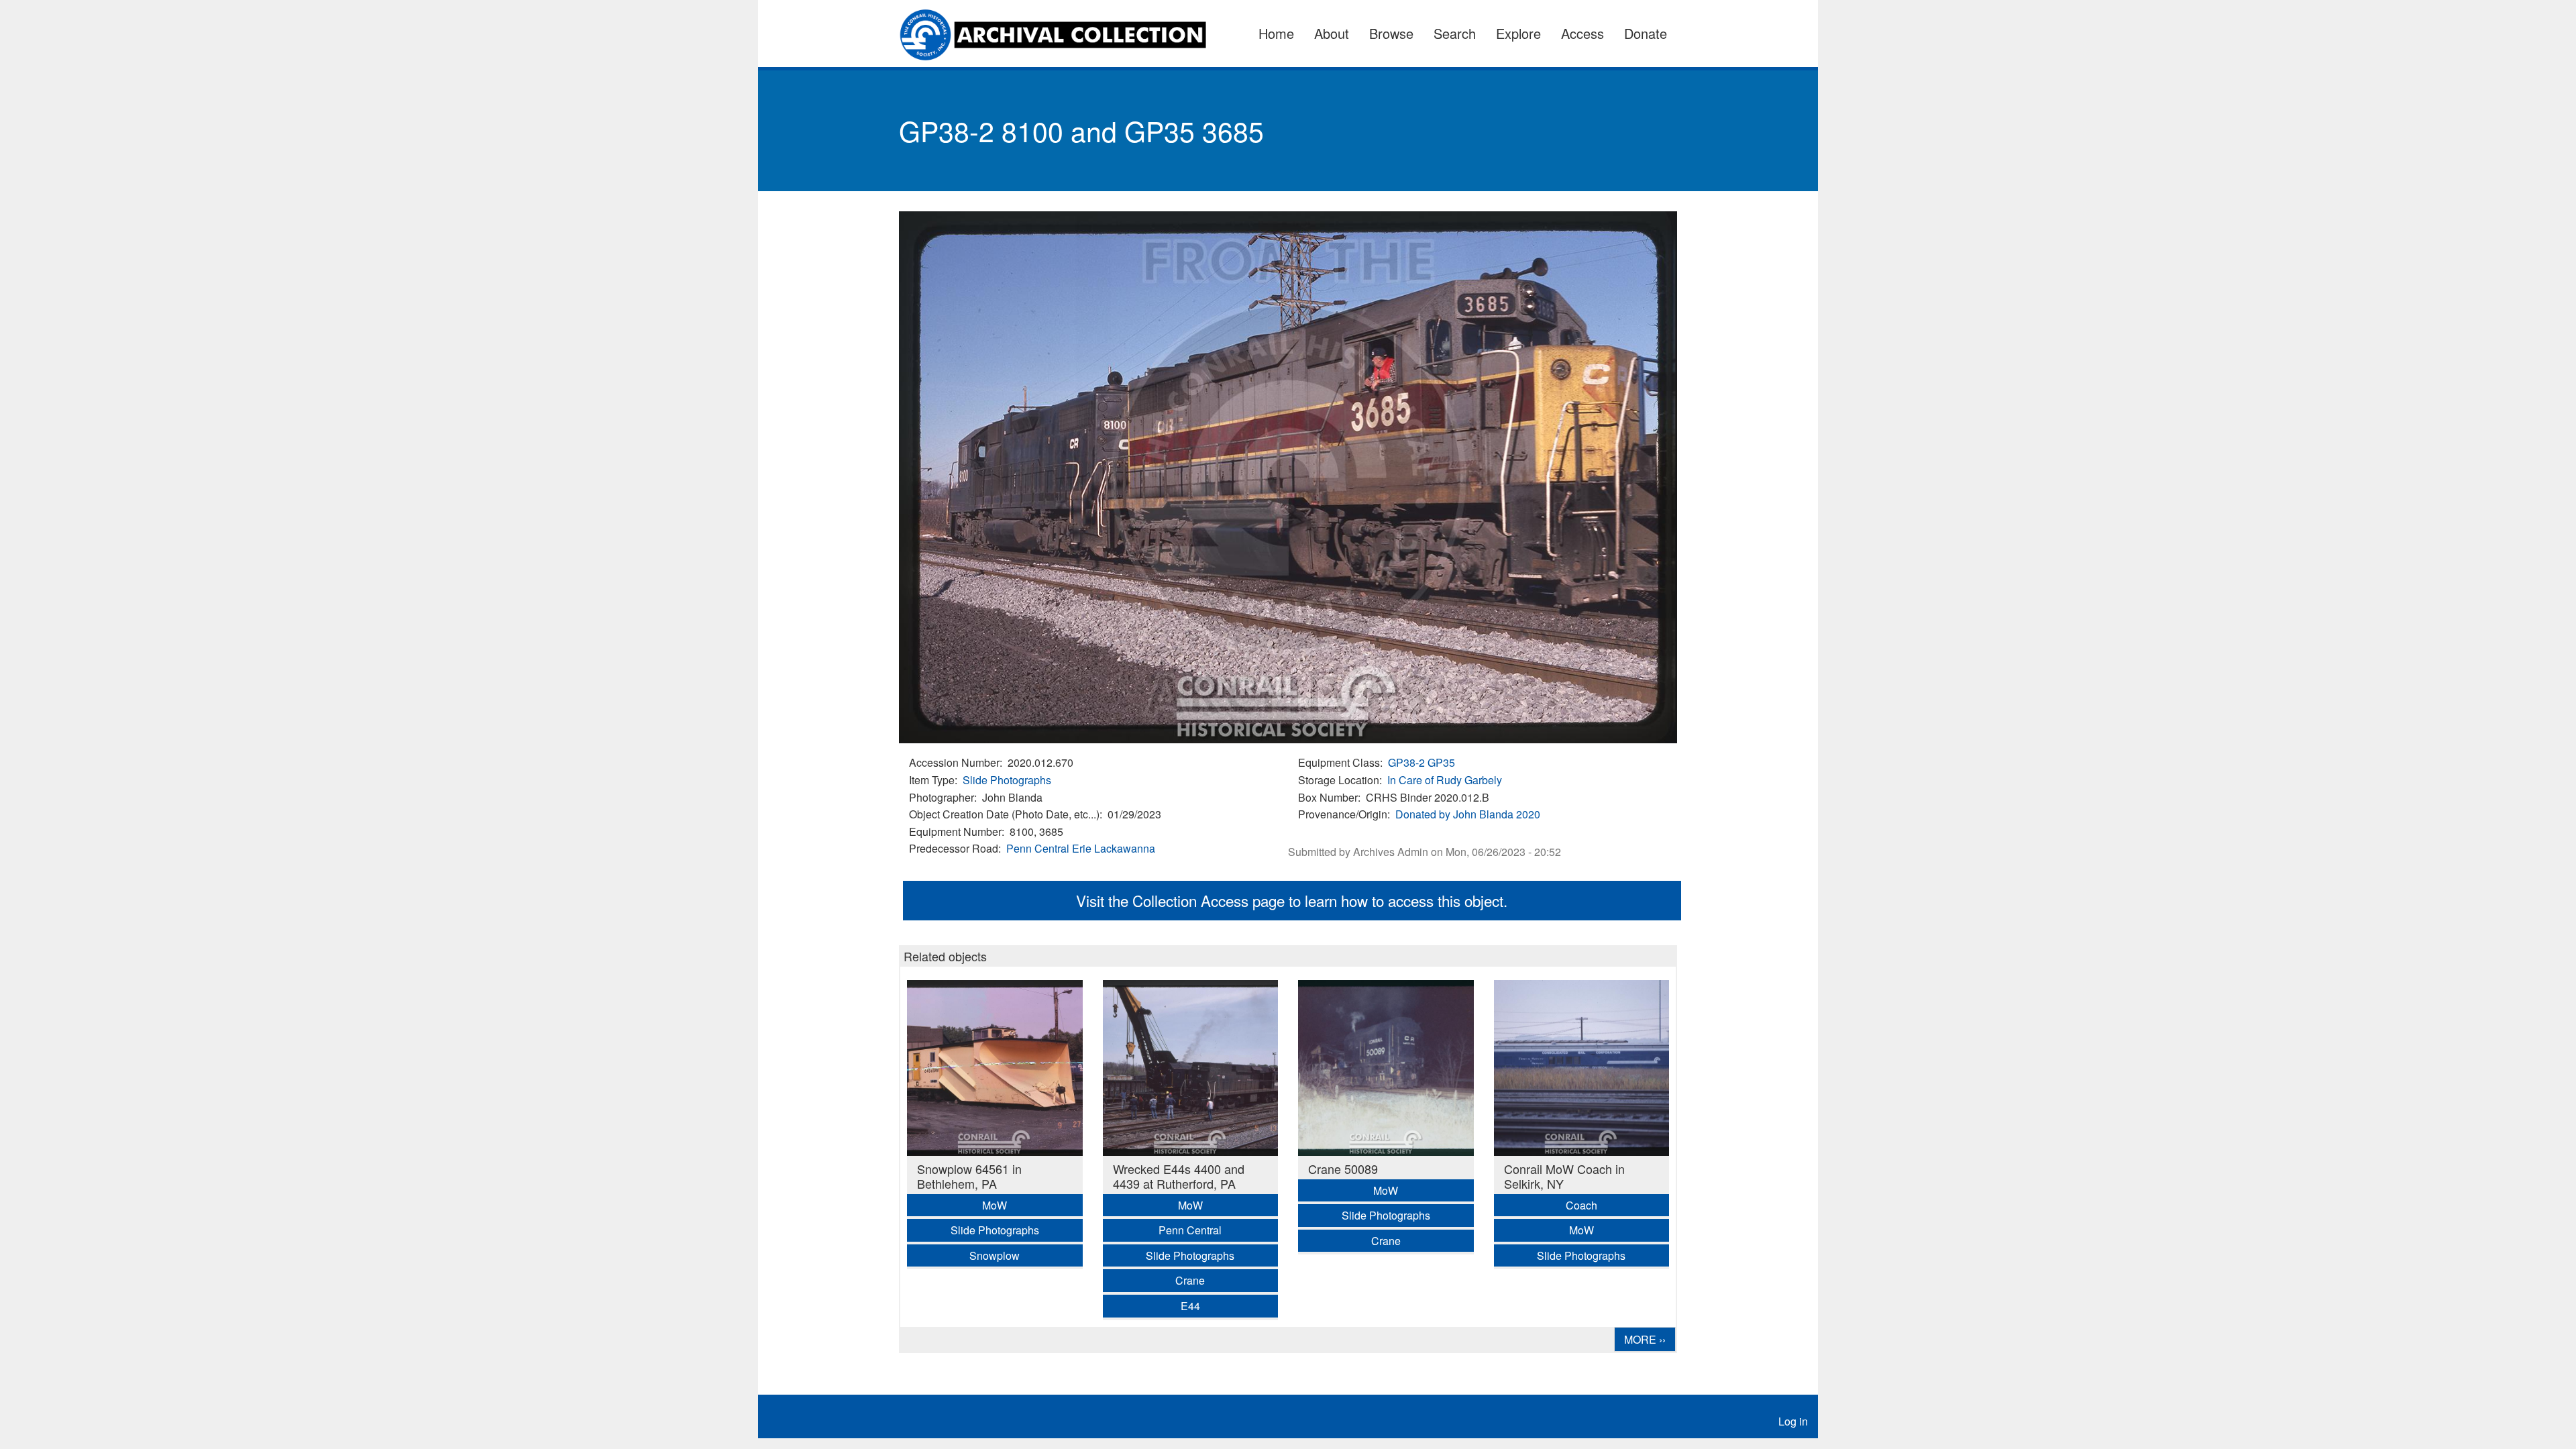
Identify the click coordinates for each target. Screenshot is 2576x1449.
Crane (1190, 1280)
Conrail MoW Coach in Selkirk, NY (1564, 1176)
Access (1582, 33)
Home (1276, 33)
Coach (1581, 1205)
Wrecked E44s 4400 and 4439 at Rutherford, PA (1179, 1176)
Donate (1646, 33)
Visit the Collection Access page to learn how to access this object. (1292, 900)
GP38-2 (1406, 762)
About (1332, 33)
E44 (1190, 1306)
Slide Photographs (1007, 780)
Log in (1793, 1421)
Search (1455, 33)
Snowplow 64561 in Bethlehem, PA (969, 1176)
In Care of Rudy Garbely (1445, 780)
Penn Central (1038, 848)
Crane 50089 (1343, 1169)
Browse (1391, 33)
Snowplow (995, 1255)
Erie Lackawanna (1114, 848)
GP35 (1441, 762)
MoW (995, 1205)
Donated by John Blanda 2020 (1468, 814)
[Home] (1061, 34)
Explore (1518, 33)
